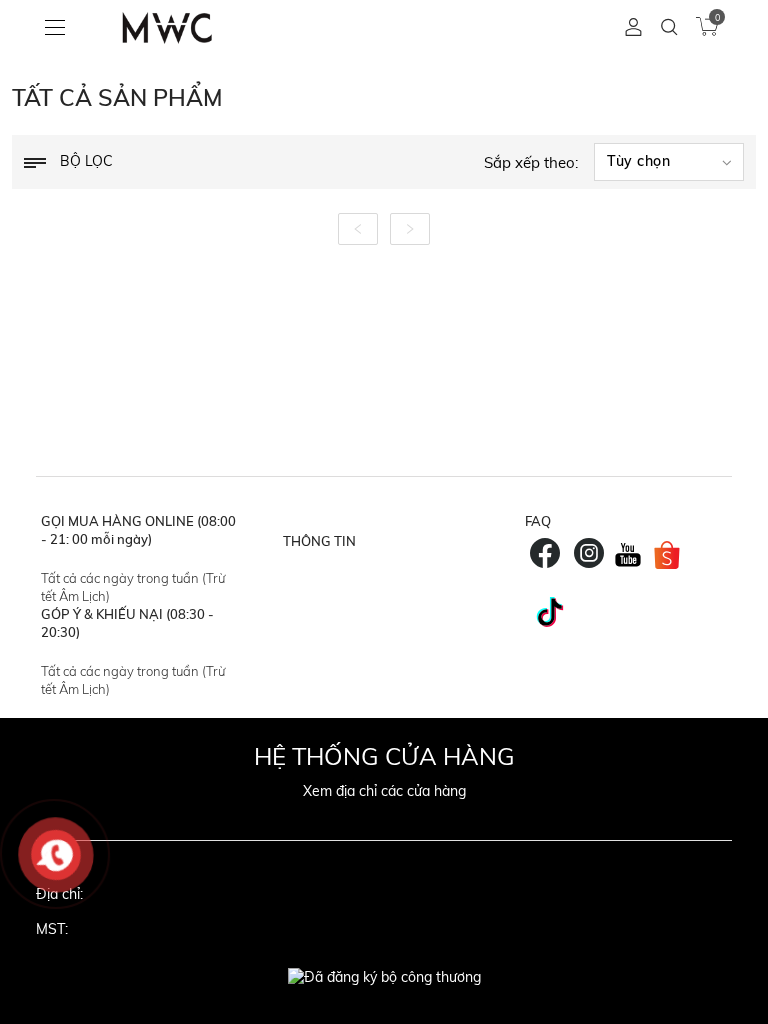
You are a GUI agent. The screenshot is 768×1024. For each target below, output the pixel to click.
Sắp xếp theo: (531, 162)
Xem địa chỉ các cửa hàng (384, 791)
